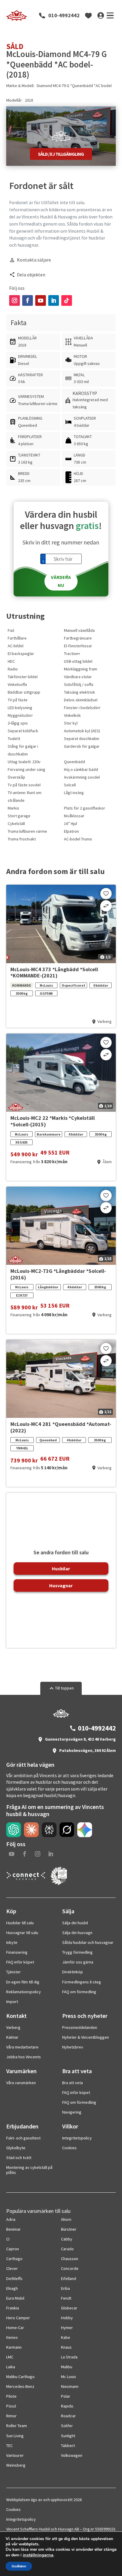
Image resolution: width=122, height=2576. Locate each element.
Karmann (14, 2347)
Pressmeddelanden (80, 2027)
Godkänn (19, 2566)
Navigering (72, 2112)
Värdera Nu (61, 581)
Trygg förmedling (77, 1952)
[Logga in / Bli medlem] (101, 15)
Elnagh (12, 2288)
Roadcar (68, 2416)
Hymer (67, 2328)
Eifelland (69, 2279)
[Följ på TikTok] (67, 300)
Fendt (66, 2298)
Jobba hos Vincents (24, 2057)
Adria (11, 2219)
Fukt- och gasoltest (23, 2138)
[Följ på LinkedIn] (54, 300)
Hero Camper (18, 2318)
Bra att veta (73, 2083)
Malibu (67, 2367)
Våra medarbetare (22, 2047)
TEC (9, 2446)
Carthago (14, 2259)
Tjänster (13, 1972)
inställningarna (38, 2555)
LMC (10, 2357)
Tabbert (68, 2446)
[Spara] (106, 894)
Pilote (11, 2396)
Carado (67, 2249)
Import (12, 2002)
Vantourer (15, 2455)
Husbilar (61, 1569)
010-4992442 (64, 15)
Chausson (70, 2259)
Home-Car (15, 2328)
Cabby (67, 2239)
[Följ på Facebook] (28, 300)
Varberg (13, 2027)
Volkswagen (72, 2455)
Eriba (65, 2288)
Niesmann (70, 2386)
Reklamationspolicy (24, 1992)
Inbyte (12, 1942)
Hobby (67, 2318)
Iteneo (12, 2337)
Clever (12, 2268)
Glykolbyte (16, 2148)
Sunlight (68, 2436)
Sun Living (15, 2436)
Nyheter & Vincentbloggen (86, 2037)
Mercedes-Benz (20, 2386)
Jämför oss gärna (78, 1962)
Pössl (11, 2406)
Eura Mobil (15, 2298)
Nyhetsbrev (73, 2047)
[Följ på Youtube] (41, 300)
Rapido (67, 2406)
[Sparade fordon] (89, 15)
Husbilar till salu (20, 1923)
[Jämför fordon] (106, 906)
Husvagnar (61, 1585)
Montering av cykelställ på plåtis (29, 2170)
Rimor (11, 2416)
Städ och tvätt (19, 2158)
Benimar (13, 2229)
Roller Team (17, 2426)
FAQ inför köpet (20, 1962)
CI (8, 2239)
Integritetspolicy (77, 2138)
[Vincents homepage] (61, 1716)
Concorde (70, 2268)
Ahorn (66, 2219)
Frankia (13, 2308)
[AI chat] (14, 1830)
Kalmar (12, 2037)
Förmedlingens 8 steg (82, 1982)
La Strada (69, 2357)
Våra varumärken (21, 2083)
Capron (13, 2249)
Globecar (69, 2308)
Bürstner (69, 2229)
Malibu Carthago (20, 2377)
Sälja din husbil (75, 1923)
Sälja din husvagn (77, 1933)
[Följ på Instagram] (15, 300)
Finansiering (17, 1952)
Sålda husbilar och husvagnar (88, 1942)
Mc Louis (69, 2377)
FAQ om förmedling (79, 1992)
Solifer (67, 2426)
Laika (11, 2367)
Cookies (69, 2148)
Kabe (66, 2337)
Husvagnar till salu (22, 1933)
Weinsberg (16, 2465)
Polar (66, 2396)
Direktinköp (73, 1972)
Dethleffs (14, 2279)
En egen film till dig (23, 1982)
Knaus (66, 2347)
